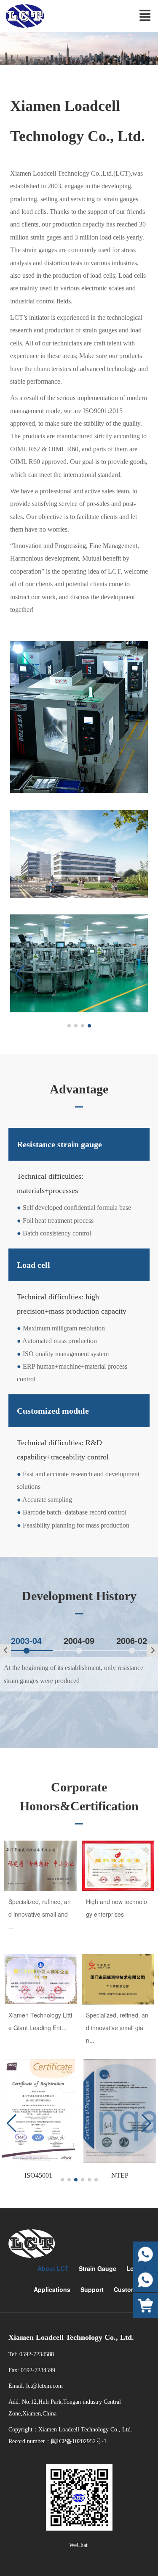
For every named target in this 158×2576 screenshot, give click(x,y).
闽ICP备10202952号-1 (79, 2441)
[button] (20, 974)
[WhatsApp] (145, 2254)
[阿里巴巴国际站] (145, 2305)
